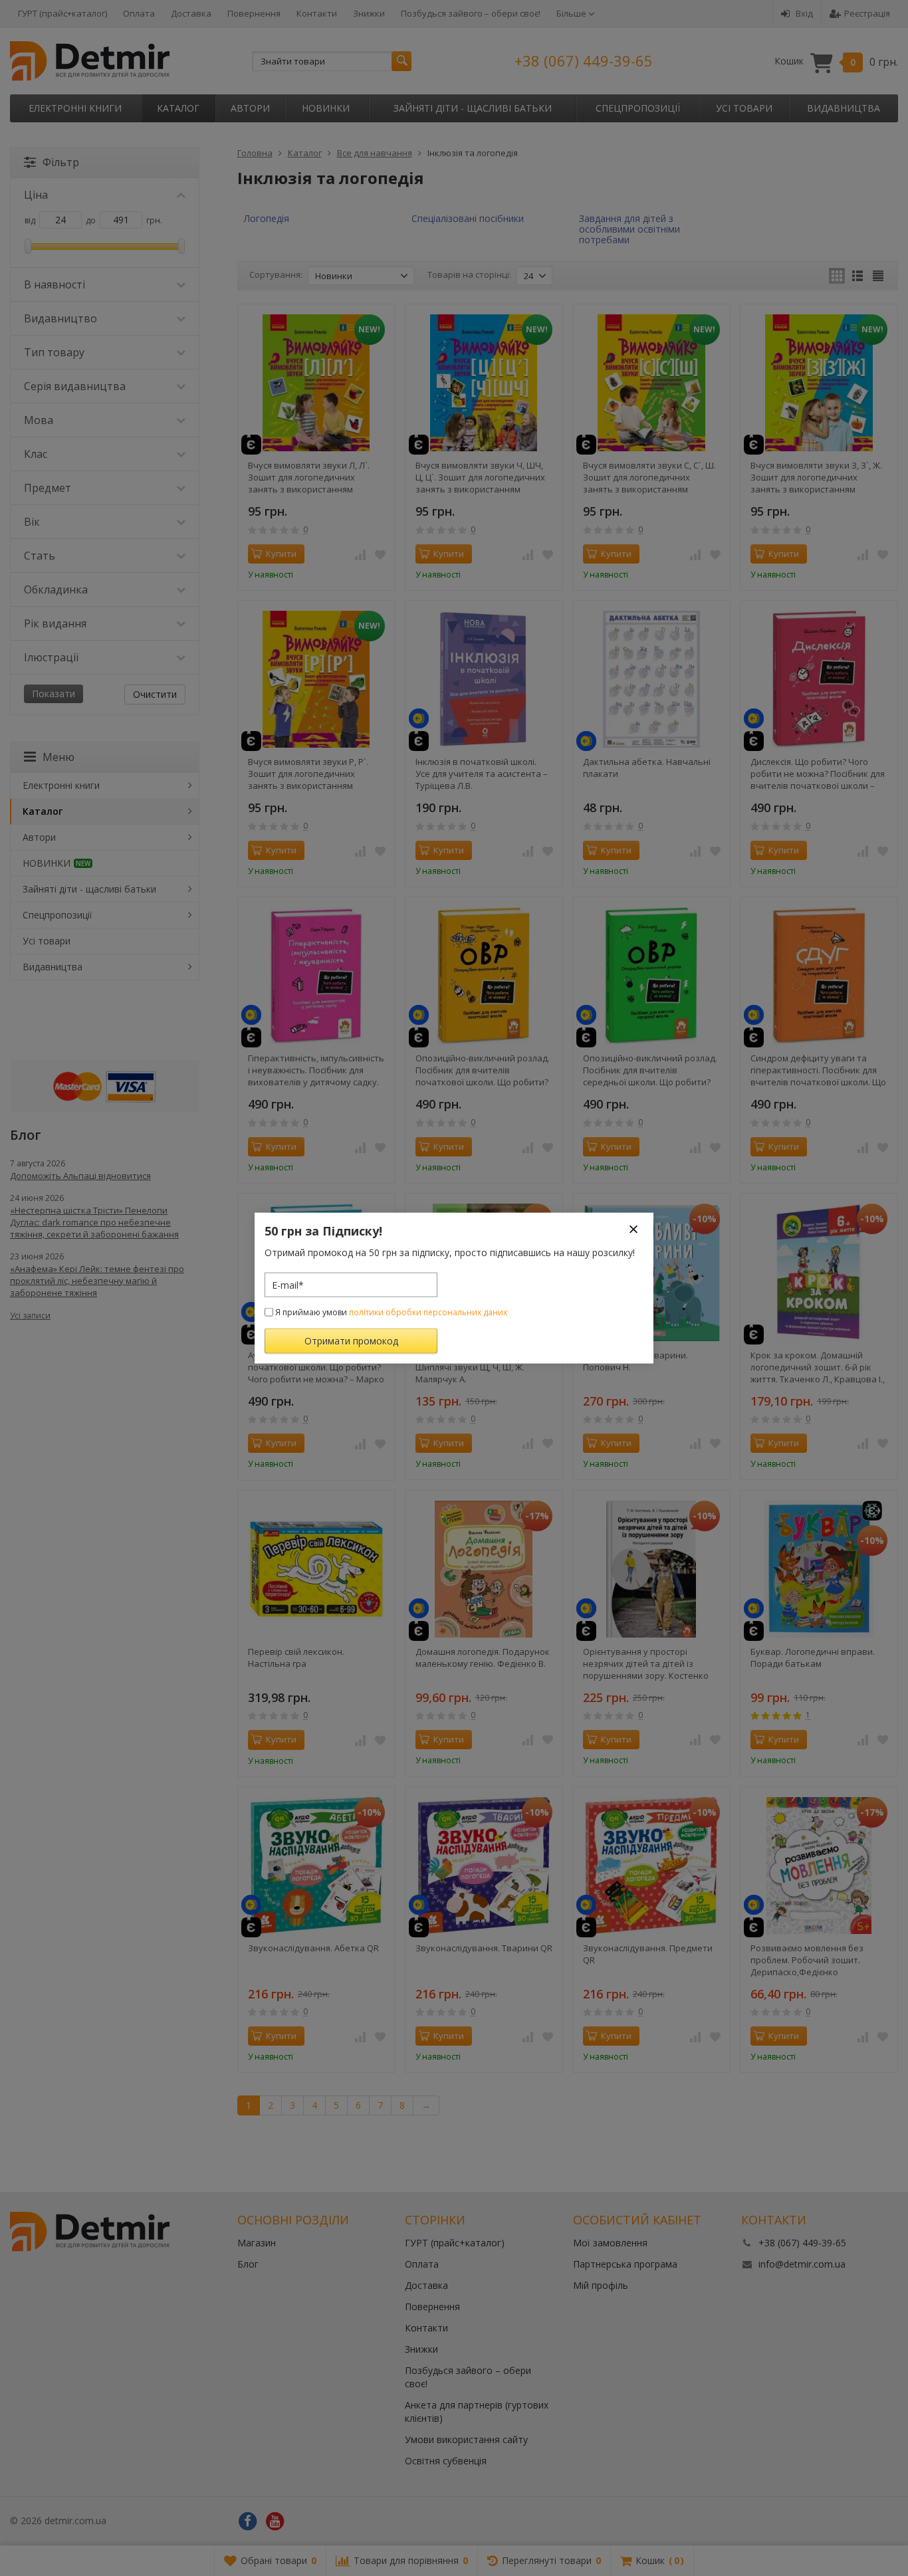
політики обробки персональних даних (428, 1312)
